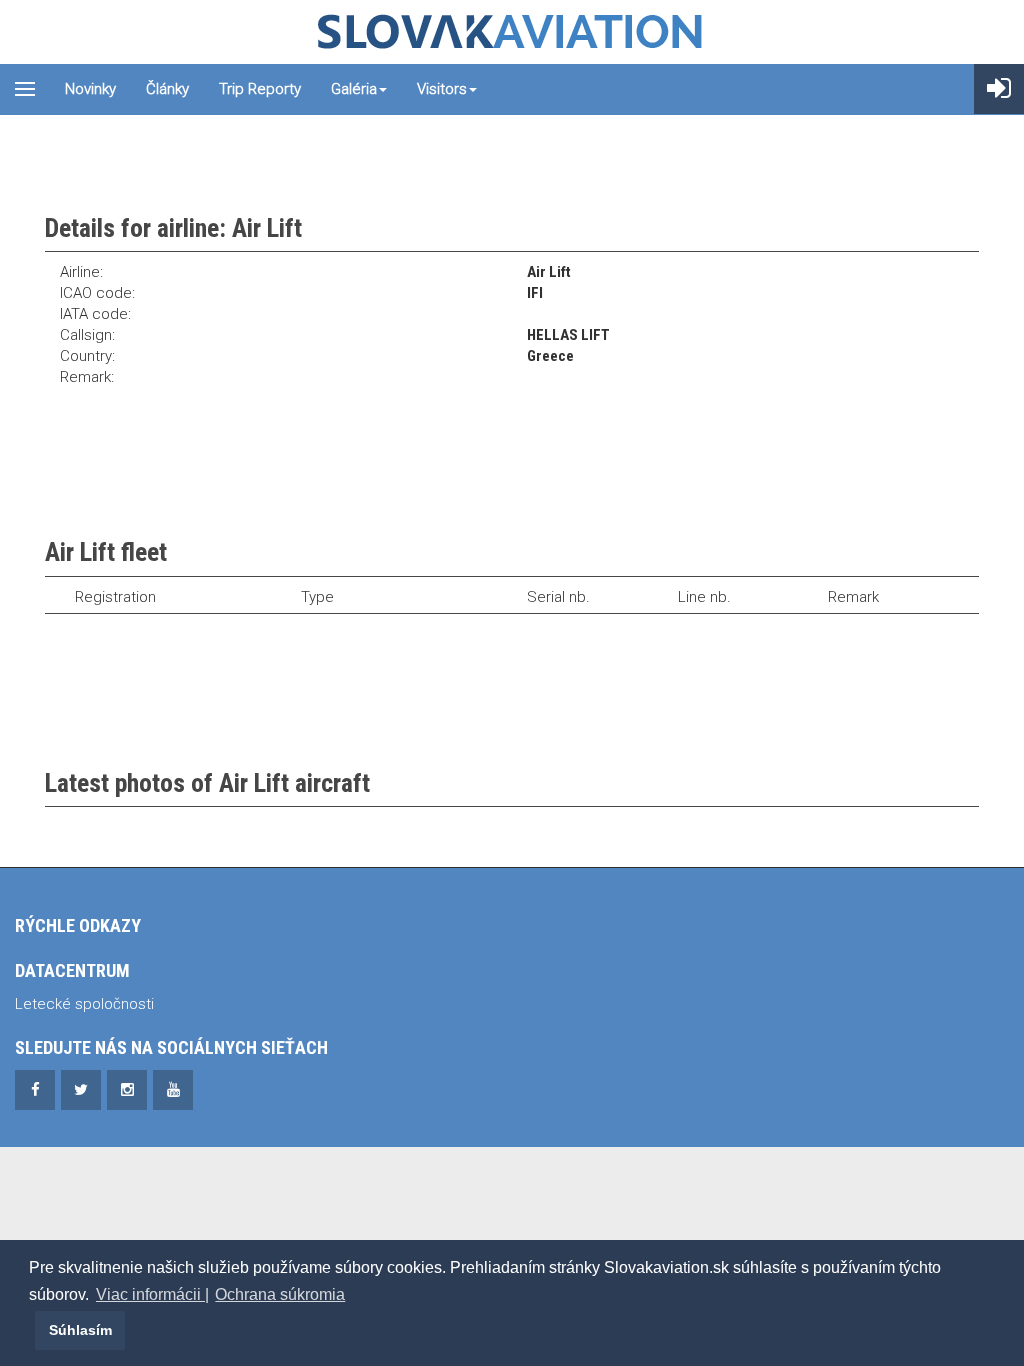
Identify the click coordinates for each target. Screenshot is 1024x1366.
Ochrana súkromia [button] (280, 1294)
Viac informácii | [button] (152, 1294)
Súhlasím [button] (80, 1330)
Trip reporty (260, 89)
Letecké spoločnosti (84, 1004)
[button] (32, 1330)
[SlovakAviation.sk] (512, 32)
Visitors (442, 89)
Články (167, 89)
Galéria (354, 89)
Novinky (90, 89)
